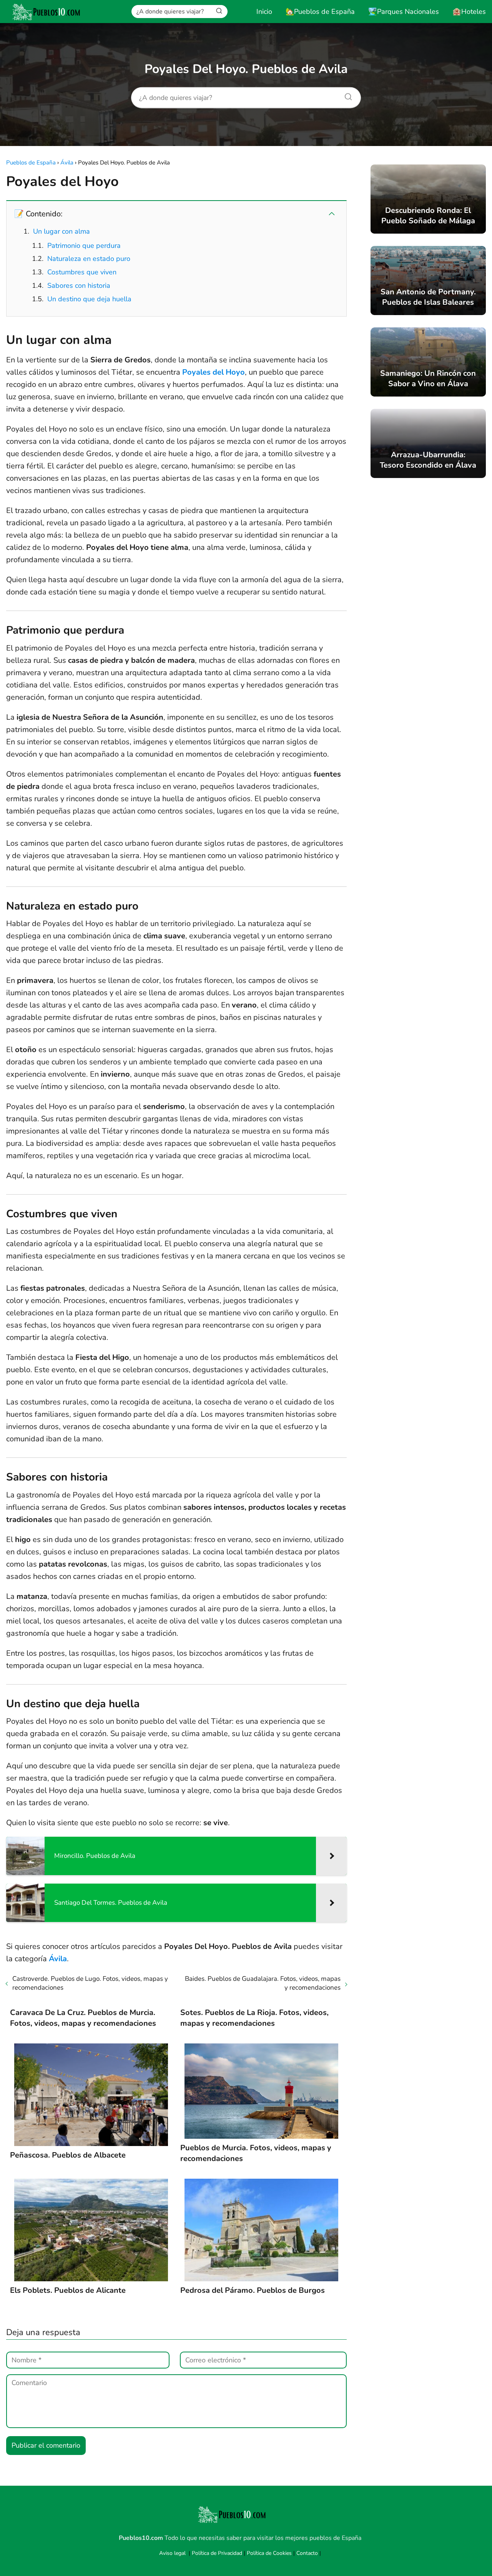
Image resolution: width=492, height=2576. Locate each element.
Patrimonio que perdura (84, 246)
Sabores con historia (79, 285)
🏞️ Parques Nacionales (404, 12)
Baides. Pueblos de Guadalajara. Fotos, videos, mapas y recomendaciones (263, 1983)
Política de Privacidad (217, 2553)
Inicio (264, 12)
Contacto (307, 2553)
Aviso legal (172, 2553)
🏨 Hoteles (469, 12)
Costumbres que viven (82, 272)
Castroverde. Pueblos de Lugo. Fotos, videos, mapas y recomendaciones (90, 1983)
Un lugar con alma (61, 231)
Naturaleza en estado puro (89, 259)
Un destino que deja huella (89, 299)
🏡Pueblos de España (320, 12)
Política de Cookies (269, 2553)
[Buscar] (219, 11)
